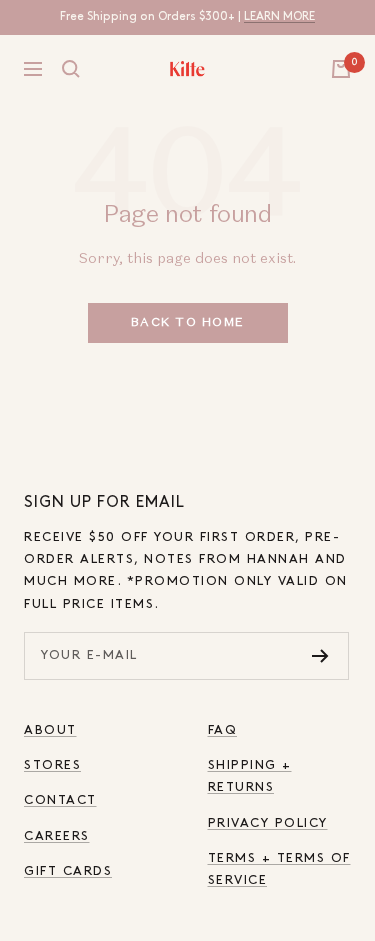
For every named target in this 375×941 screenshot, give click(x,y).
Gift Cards (68, 871)
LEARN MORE (279, 17)
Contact (60, 800)
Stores (52, 765)
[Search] (71, 69)
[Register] (320, 656)
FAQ (223, 730)
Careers (57, 836)
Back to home (188, 323)
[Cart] (341, 69)
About (50, 730)
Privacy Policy (268, 823)
